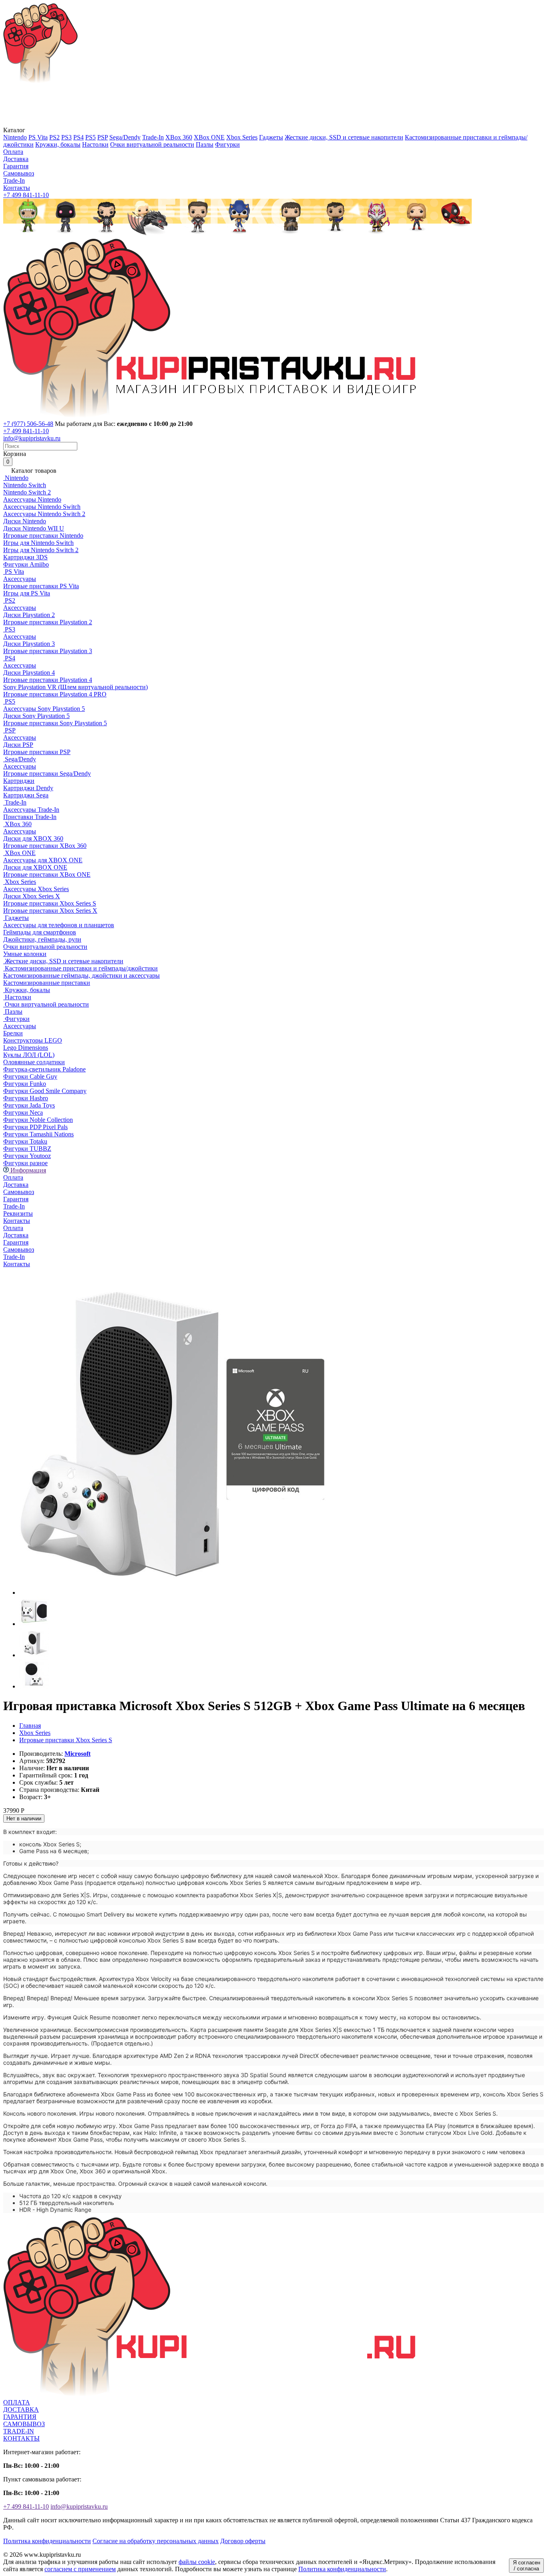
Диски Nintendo (25, 521)
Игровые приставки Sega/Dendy (47, 774)
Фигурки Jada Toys (29, 1105)
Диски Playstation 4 (29, 673)
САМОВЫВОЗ (24, 2424)
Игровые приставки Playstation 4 (48, 680)
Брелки (13, 1033)
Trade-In (153, 137)
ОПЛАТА (17, 2402)
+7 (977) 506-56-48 (28, 424)
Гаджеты (271, 137)
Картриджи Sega (26, 795)
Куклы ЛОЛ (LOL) (29, 1055)
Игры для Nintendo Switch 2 (41, 550)
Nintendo (15, 137)
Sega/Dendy (125, 137)
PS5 (90, 137)
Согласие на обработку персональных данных (156, 2541)
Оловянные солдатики (34, 1062)
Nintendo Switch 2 (27, 492)
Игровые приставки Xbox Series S (50, 903)
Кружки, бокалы (58, 144)
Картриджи (19, 781)
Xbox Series (242, 137)
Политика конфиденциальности (47, 2541)
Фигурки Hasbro (26, 1098)
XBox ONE (209, 137)
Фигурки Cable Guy (30, 1076)
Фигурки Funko (25, 1084)
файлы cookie (197, 2562)
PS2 (54, 137)
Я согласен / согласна (527, 2566)
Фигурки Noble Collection (38, 1120)
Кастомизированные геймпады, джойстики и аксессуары (81, 975)
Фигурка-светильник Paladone (44, 1069)
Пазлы (205, 144)
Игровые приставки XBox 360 (45, 846)
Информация (27, 1170)
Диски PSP (18, 745)
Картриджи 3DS (25, 557)
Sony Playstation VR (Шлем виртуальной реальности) (75, 687)
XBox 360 (179, 137)
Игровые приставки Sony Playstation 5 (55, 723)
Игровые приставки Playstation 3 (48, 651)
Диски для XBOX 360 (33, 838)
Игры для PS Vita (27, 593)
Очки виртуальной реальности (152, 144)
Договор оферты (243, 2541)
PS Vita (38, 137)
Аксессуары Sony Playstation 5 (44, 709)
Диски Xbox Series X (32, 896)
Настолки (95, 144)
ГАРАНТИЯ (20, 2417)
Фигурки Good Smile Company (45, 1091)
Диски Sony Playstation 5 (36, 716)
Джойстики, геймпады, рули (42, 939)
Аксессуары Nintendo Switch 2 (44, 514)
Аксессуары (20, 579)
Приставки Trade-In (30, 817)
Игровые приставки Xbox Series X (50, 911)
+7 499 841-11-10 (26, 195)
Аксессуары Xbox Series (36, 889)
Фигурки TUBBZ (27, 1149)
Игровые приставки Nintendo (43, 536)
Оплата (13, 152)
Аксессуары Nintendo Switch (42, 507)
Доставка (16, 159)
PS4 (78, 137)
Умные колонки (25, 954)
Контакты (17, 188)
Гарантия (16, 166)
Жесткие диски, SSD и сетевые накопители (344, 137)
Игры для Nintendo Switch (38, 543)
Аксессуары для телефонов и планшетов (59, 925)
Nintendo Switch (25, 485)
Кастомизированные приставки (47, 983)
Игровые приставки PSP (37, 752)
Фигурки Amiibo (26, 564)
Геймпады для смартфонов (40, 932)
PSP (103, 137)
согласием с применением (80, 2569)
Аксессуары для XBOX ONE (43, 860)
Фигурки (227, 144)
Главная (30, 1726)
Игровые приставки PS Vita (41, 586)
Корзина (15, 458)
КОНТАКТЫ (21, 2438)
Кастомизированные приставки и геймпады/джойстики (80, 968)
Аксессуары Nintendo (32, 499)
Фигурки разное (25, 1163)
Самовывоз (19, 173)
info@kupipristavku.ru (32, 438)
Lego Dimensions (26, 1048)
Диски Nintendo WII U (34, 528)
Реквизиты (18, 1213)
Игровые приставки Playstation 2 (48, 622)
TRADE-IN (19, 2431)
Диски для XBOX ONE (35, 867)
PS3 (66, 137)
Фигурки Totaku (25, 1141)
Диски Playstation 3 (29, 644)
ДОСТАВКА (21, 2410)
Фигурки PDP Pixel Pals (35, 1127)
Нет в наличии (24, 1819)
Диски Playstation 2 (29, 615)
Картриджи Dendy (28, 788)
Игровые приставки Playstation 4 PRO (55, 694)
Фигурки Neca (23, 1113)
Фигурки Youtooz (27, 1156)
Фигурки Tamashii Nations (38, 1134)
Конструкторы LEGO (33, 1040)
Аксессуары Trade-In (31, 810)
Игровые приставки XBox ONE (47, 874)
